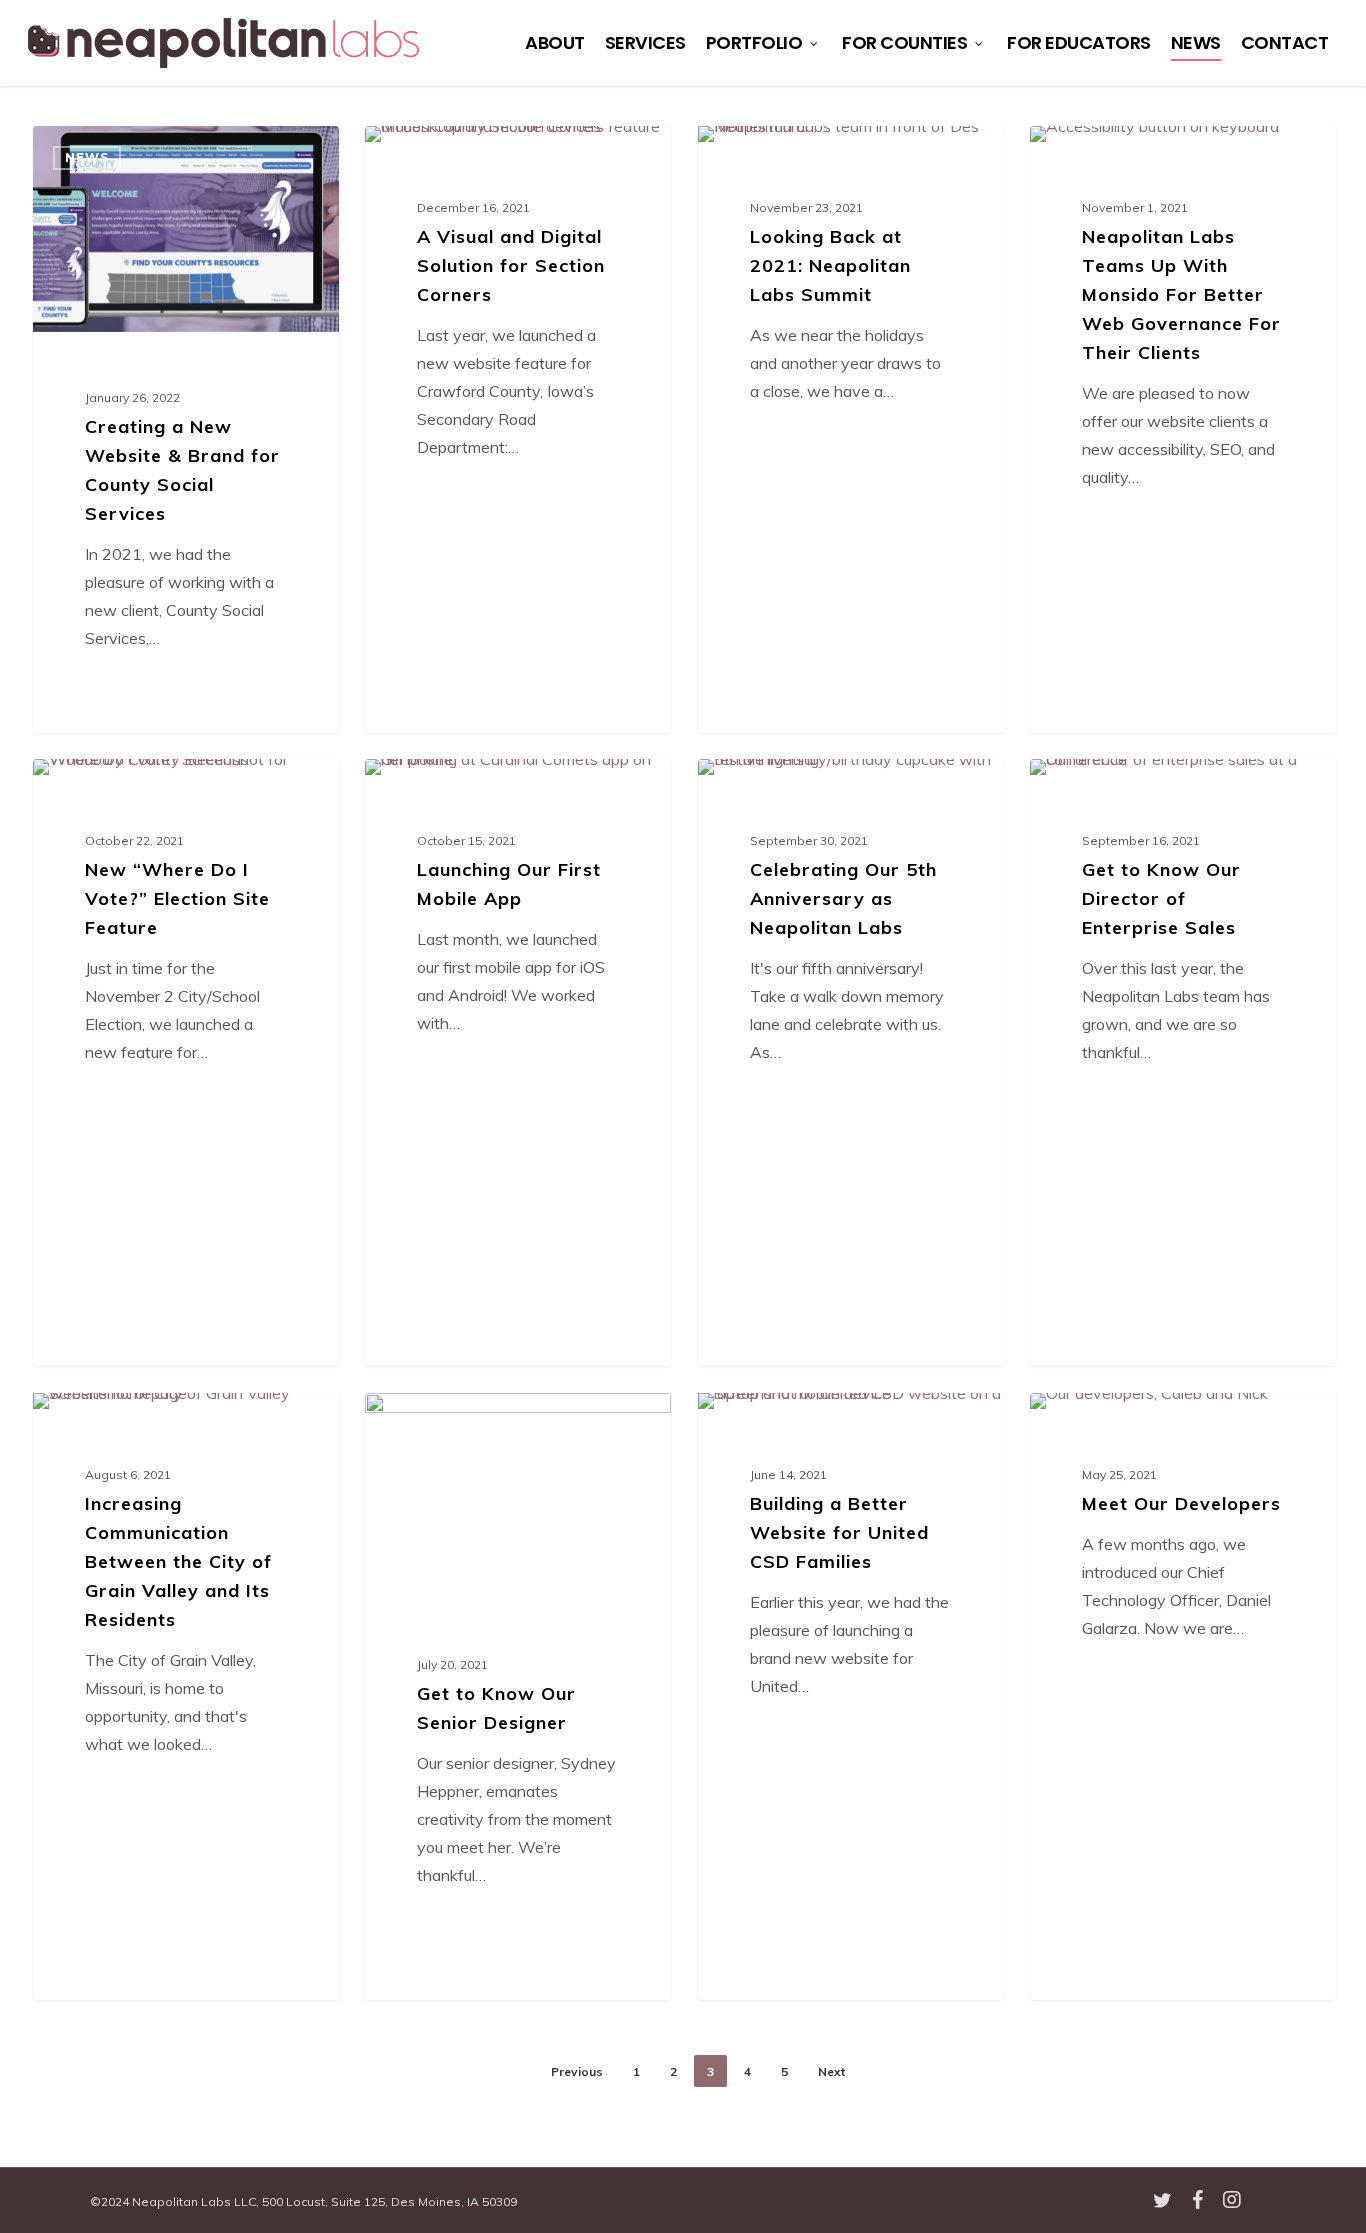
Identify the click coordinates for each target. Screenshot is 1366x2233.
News (87, 157)
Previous (577, 2071)
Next (831, 2071)
